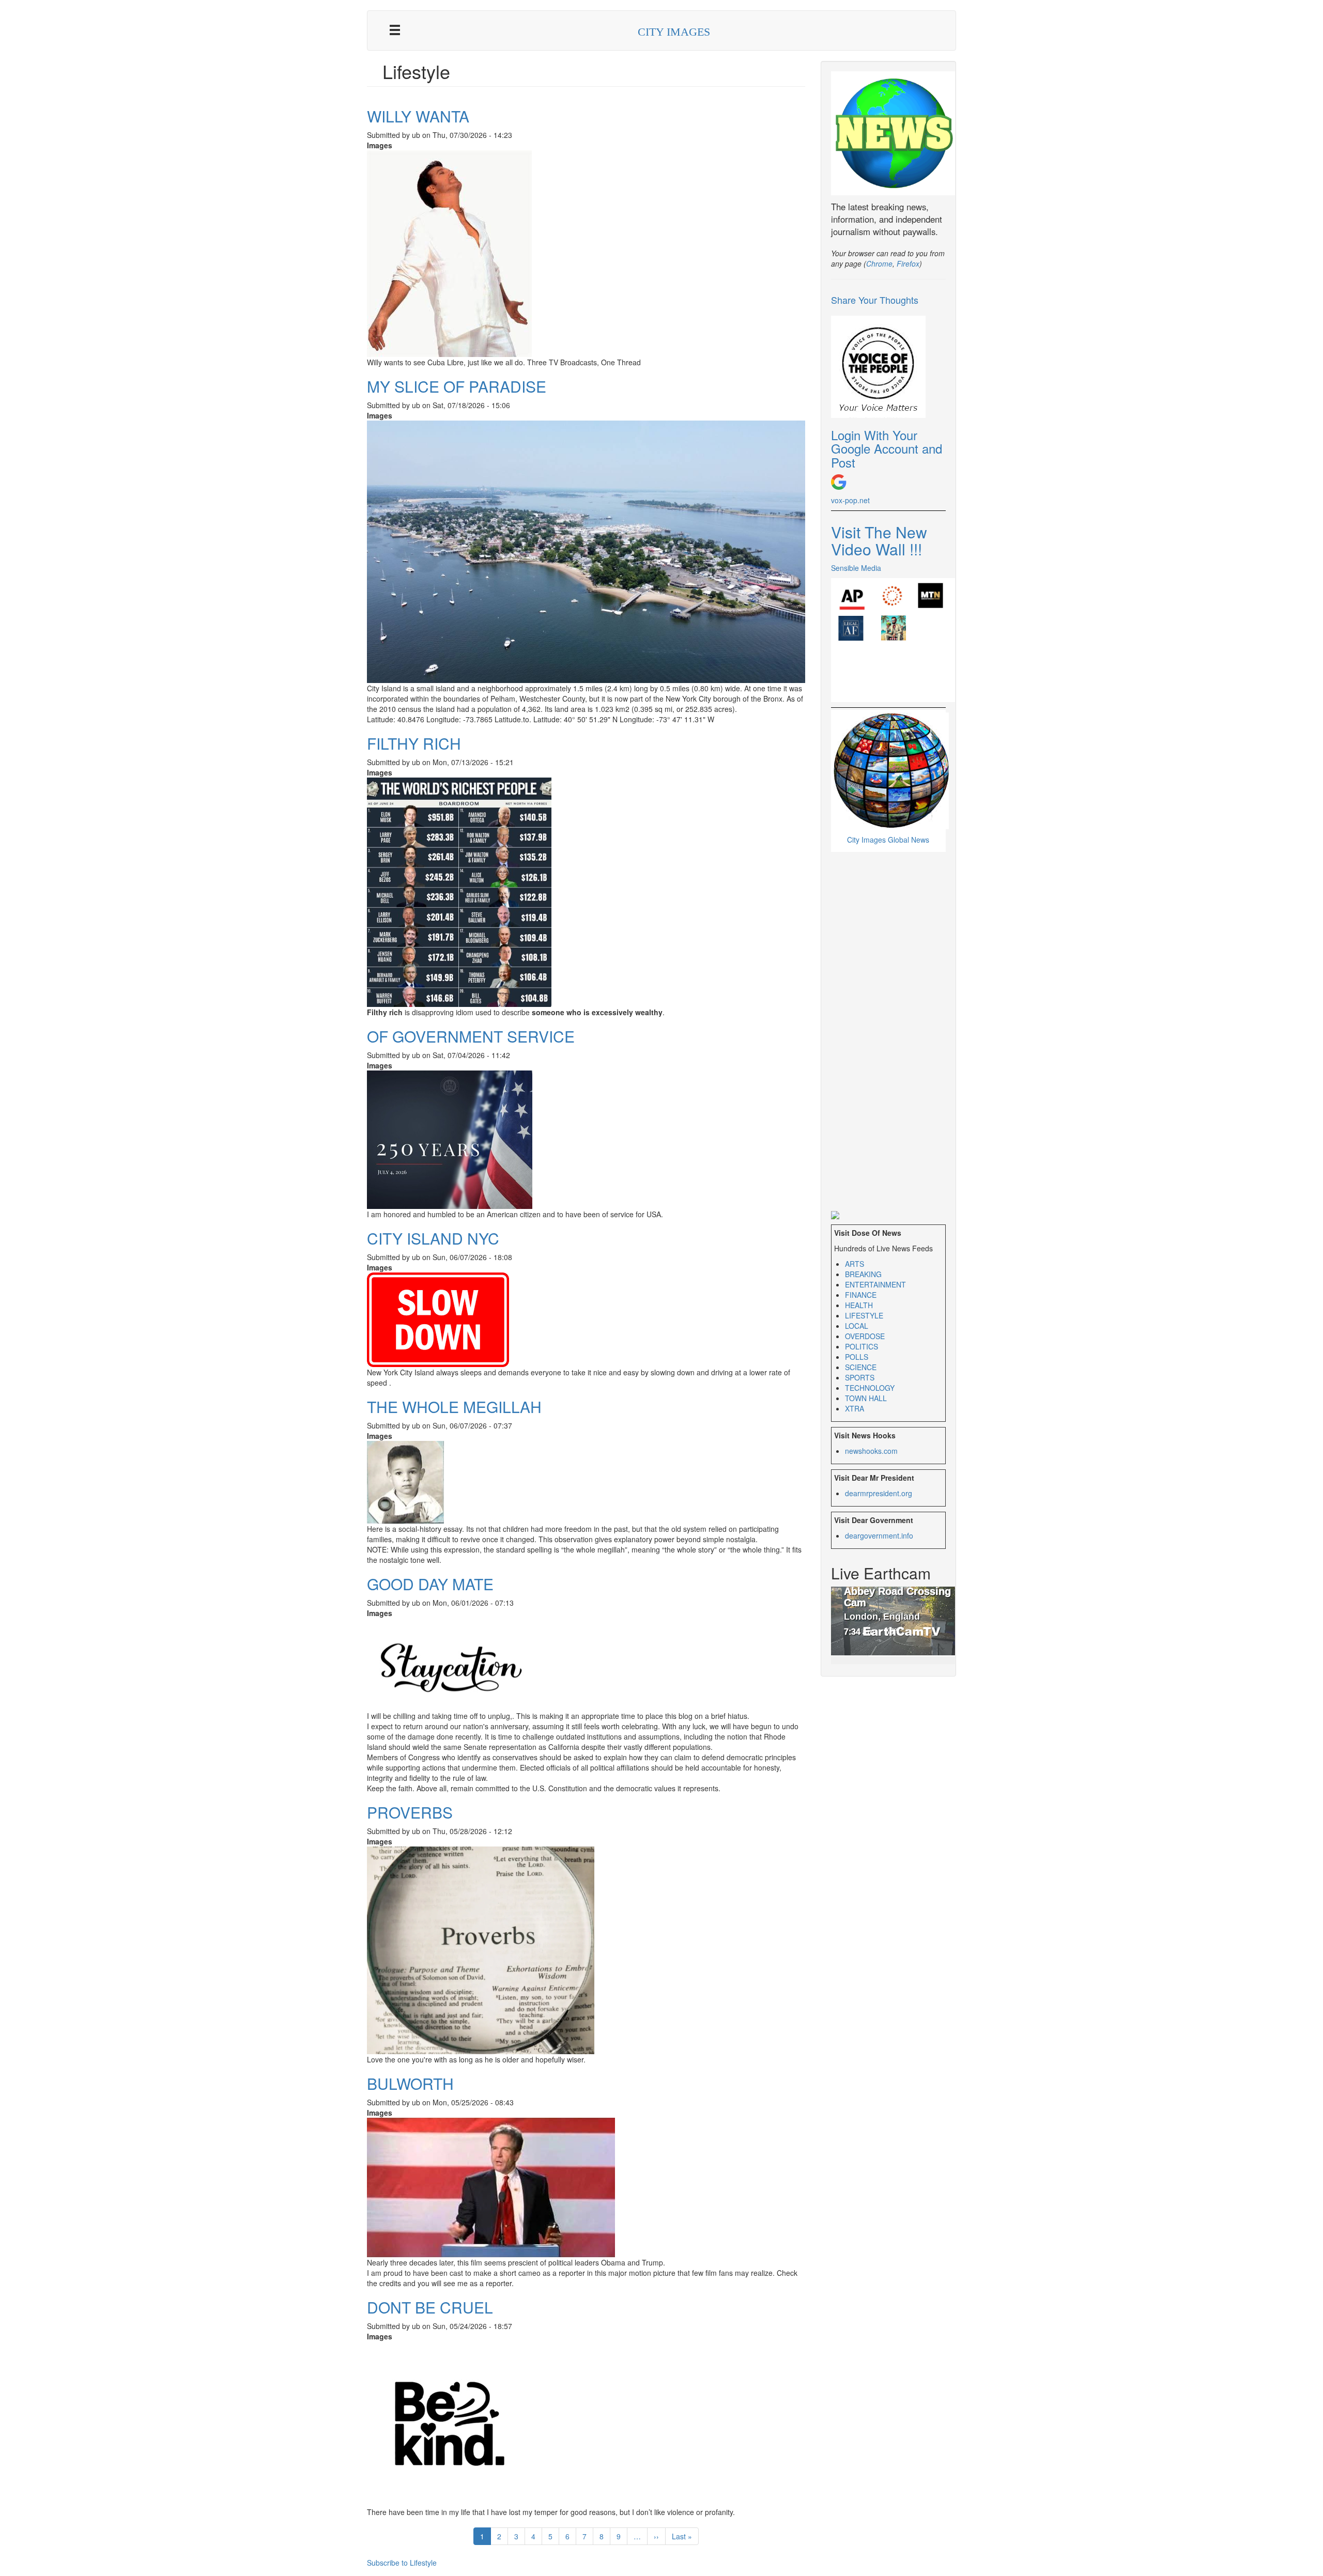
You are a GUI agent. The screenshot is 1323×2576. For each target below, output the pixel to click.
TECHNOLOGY (870, 1388)
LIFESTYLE (864, 1315)
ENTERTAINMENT (875, 1284)
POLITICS (862, 1346)
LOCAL (857, 1326)
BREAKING (863, 1274)
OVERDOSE (865, 1336)
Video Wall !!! (876, 549)
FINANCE (861, 1295)
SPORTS (860, 1377)
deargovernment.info (879, 1535)
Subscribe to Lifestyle (402, 2563)
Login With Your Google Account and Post (887, 448)
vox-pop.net (850, 500)
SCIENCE (861, 1367)
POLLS (857, 1357)
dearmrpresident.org (879, 1493)
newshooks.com (871, 1451)
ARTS (855, 1264)
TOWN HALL (866, 1398)
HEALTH (859, 1305)
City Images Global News (888, 840)
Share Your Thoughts (875, 300)
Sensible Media (856, 568)
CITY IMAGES (674, 32)
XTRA (855, 1408)
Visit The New (879, 532)
